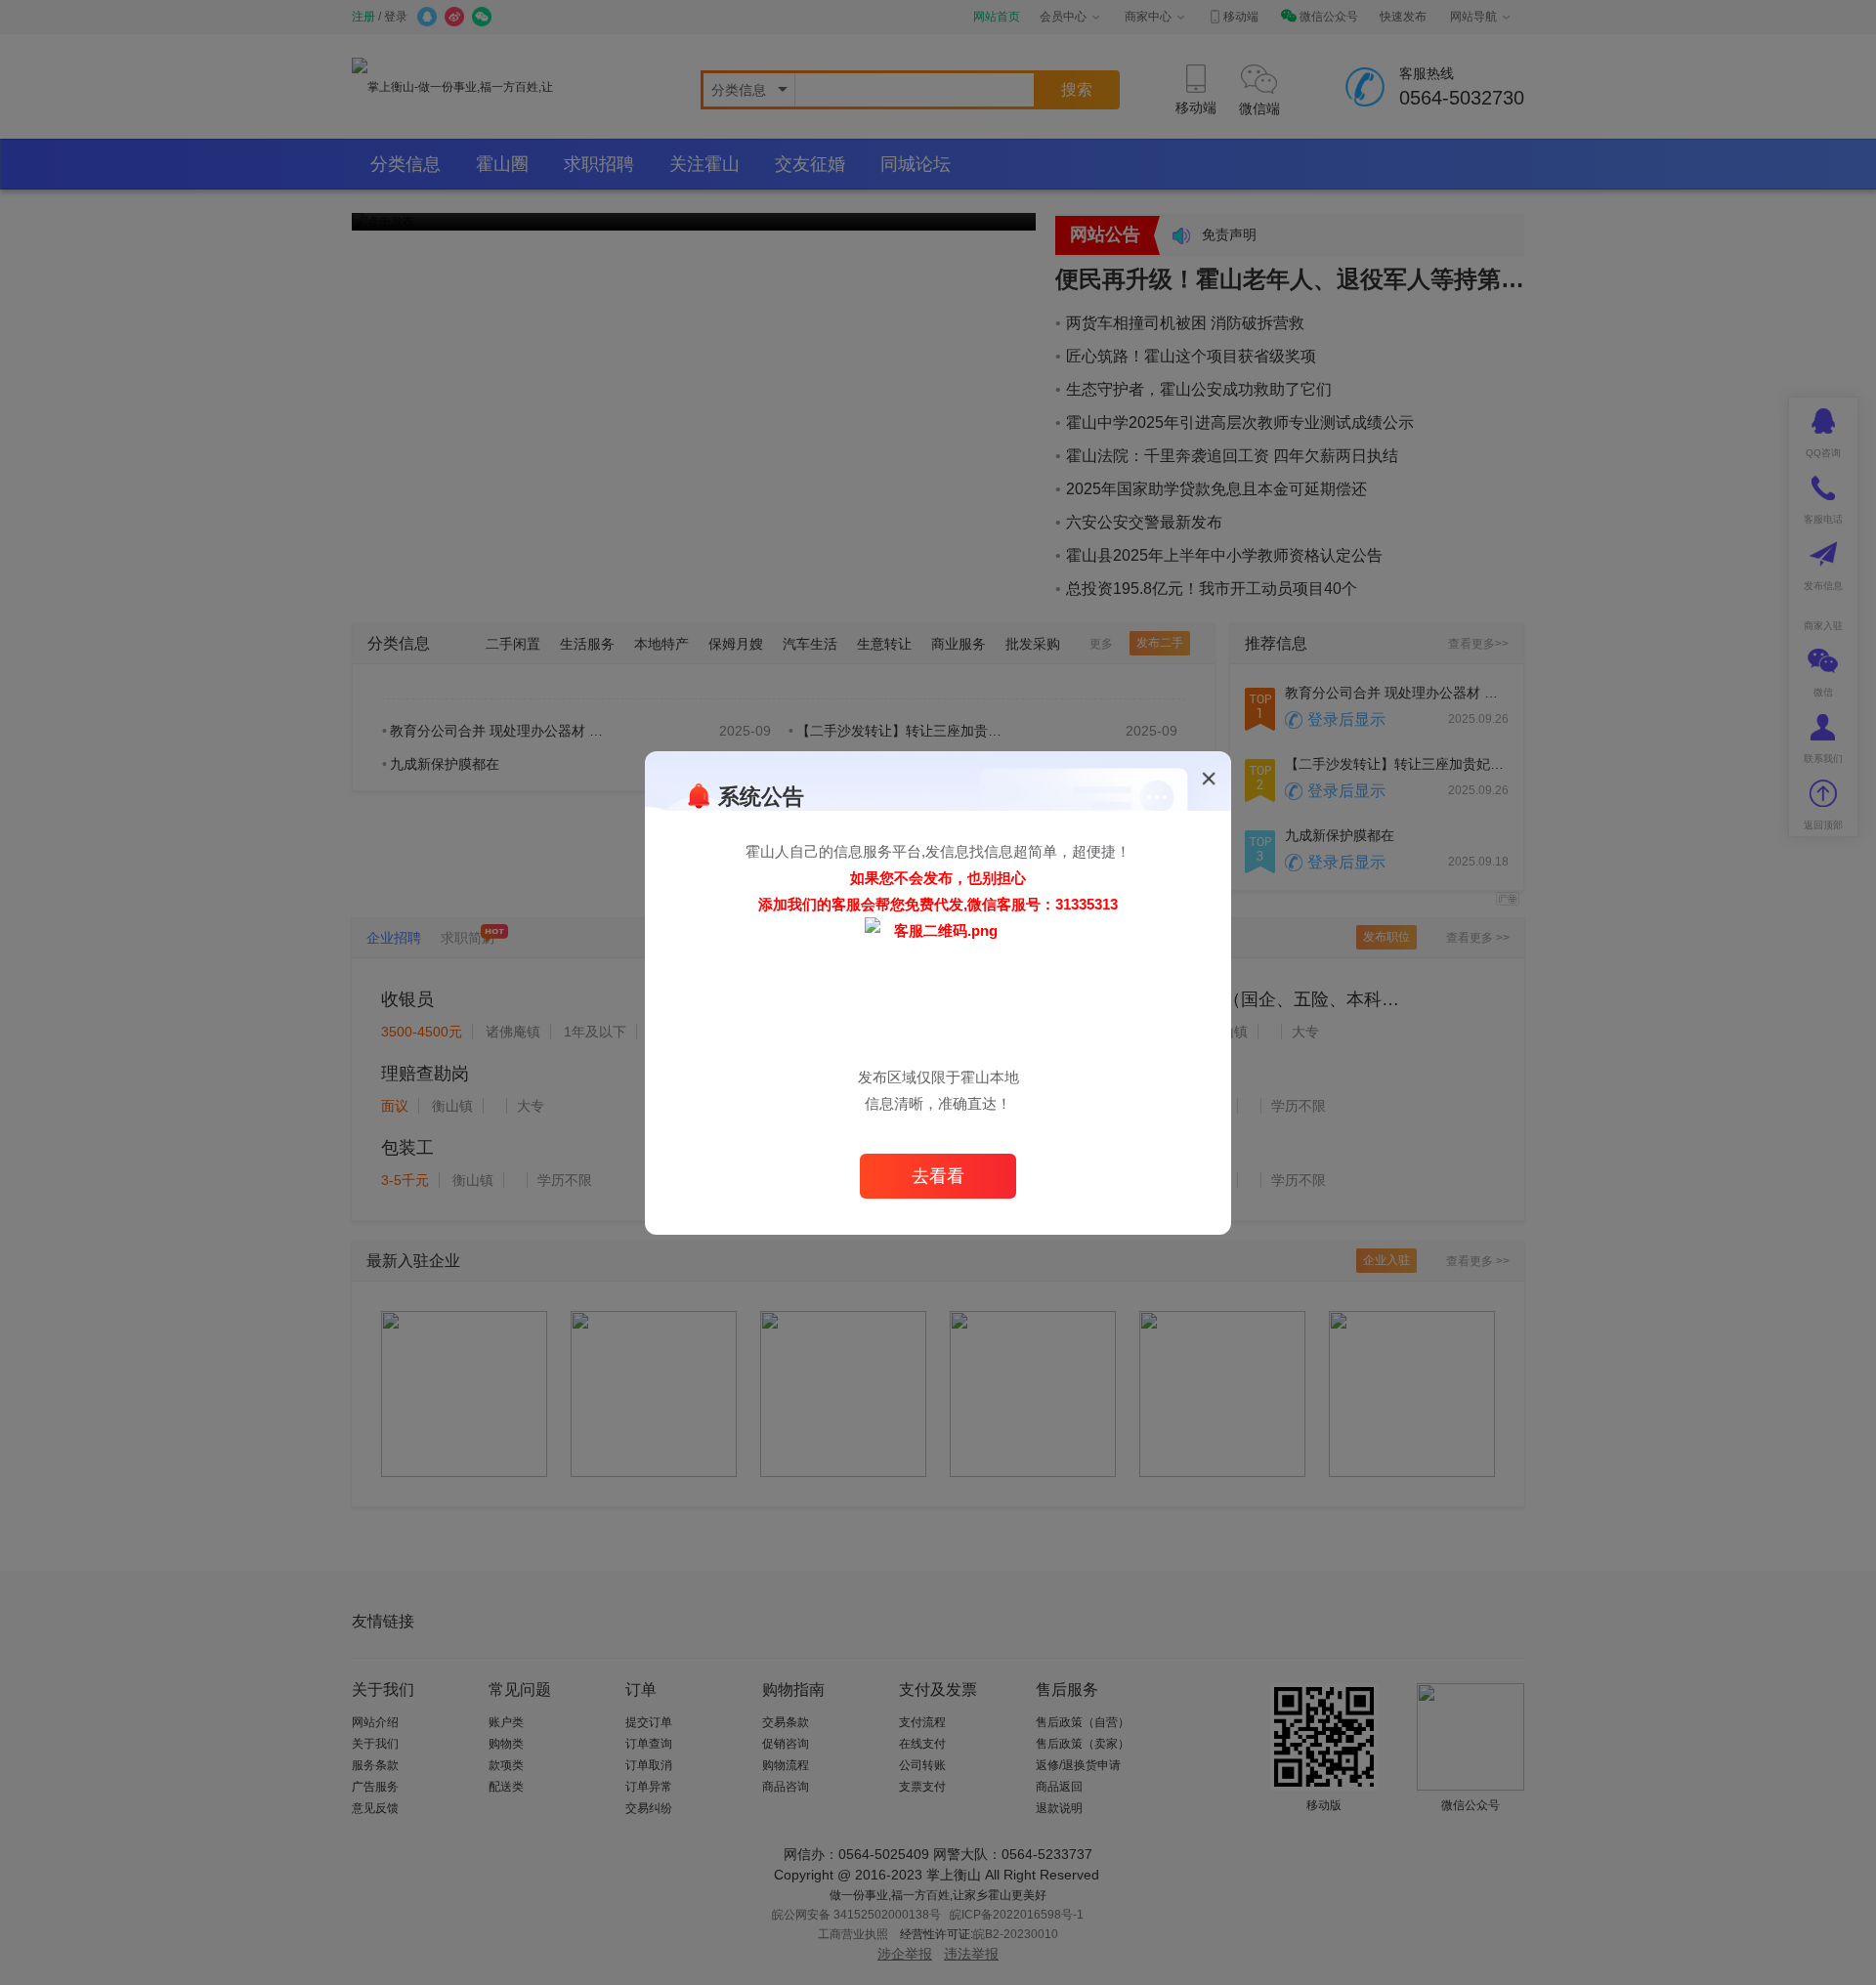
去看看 (938, 1176)
